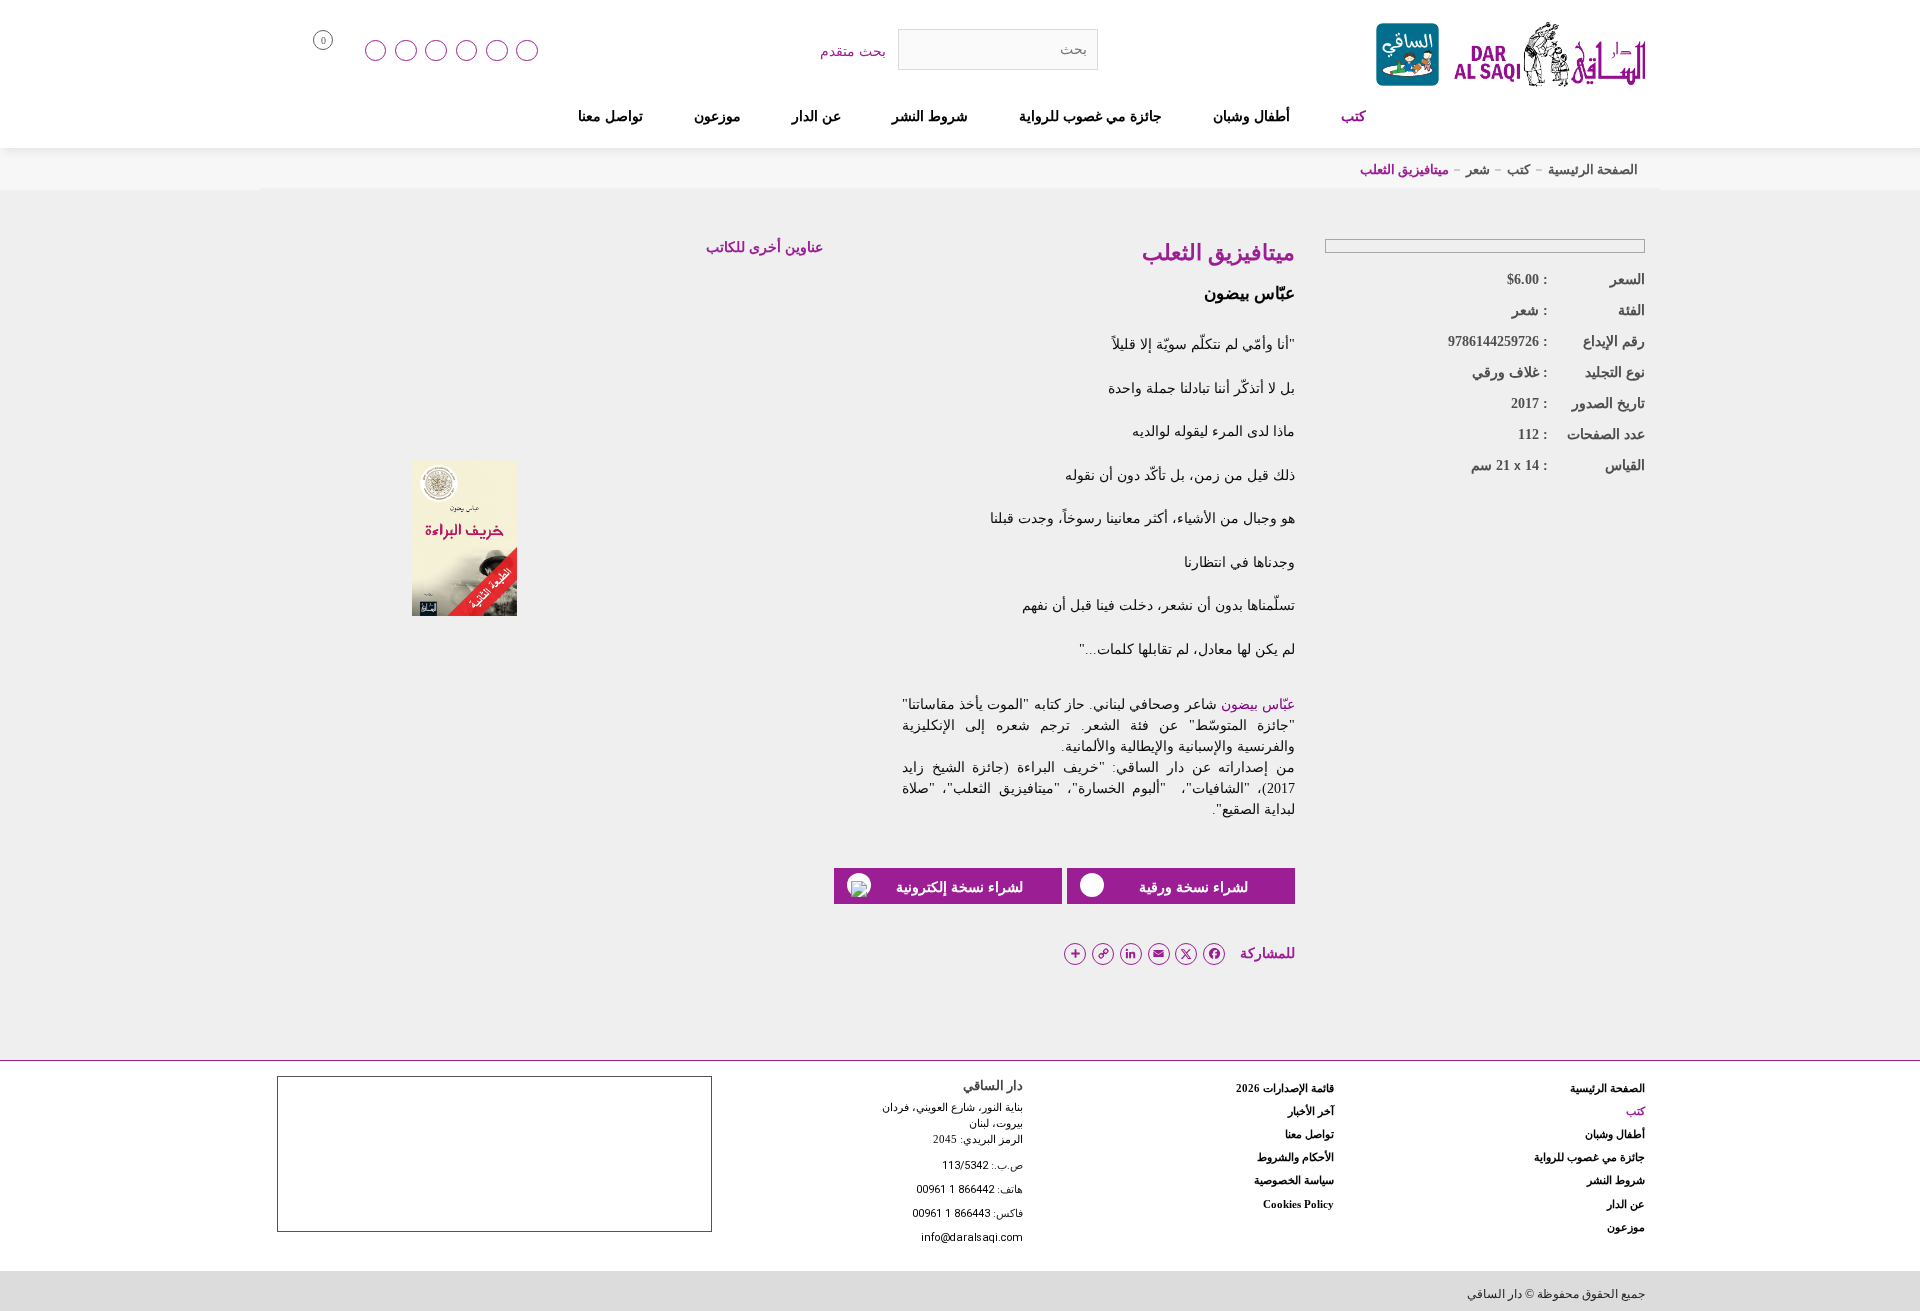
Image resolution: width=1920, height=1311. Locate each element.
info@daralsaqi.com (972, 1238)
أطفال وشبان (1251, 116)
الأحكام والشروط (1295, 1157)
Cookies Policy (1298, 1204)
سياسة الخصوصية (1294, 1180)
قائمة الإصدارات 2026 (1285, 1088)
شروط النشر (930, 116)
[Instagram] (436, 51)
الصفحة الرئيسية (1593, 169)
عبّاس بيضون (1249, 293)
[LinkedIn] (376, 51)
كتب (1353, 116)
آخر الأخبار (1311, 1111)
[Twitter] (467, 51)
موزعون (717, 116)
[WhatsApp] (527, 51)
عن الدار (816, 116)
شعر (1478, 169)
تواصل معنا (610, 116)
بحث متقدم (853, 51)
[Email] (497, 51)
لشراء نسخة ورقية (1193, 887)
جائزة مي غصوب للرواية (1090, 116)
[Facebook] (406, 51)
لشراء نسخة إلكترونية (959, 887)
